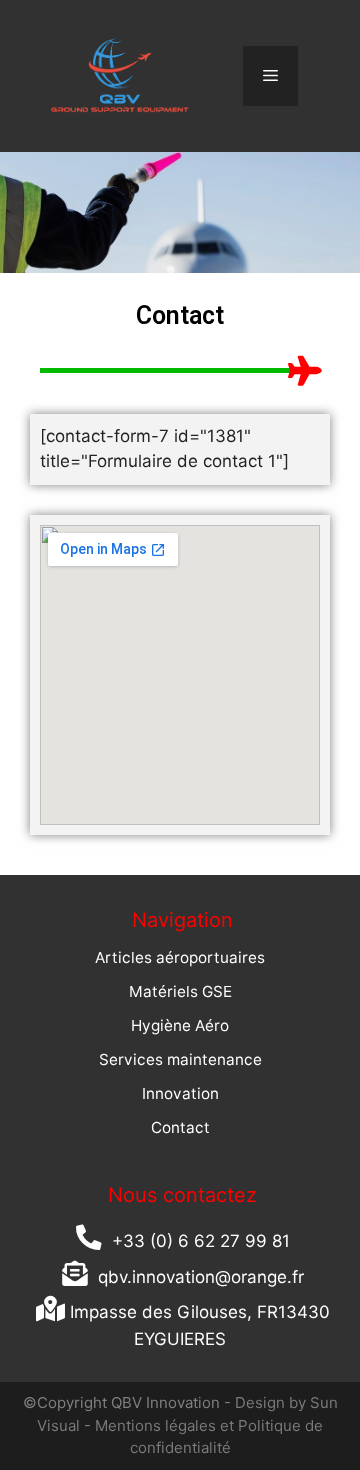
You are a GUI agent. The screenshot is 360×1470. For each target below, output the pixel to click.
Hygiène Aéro (180, 1025)
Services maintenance (180, 1059)
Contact (180, 1127)
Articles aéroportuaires (180, 957)
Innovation (180, 1093)
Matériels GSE (180, 991)
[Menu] (270, 76)
